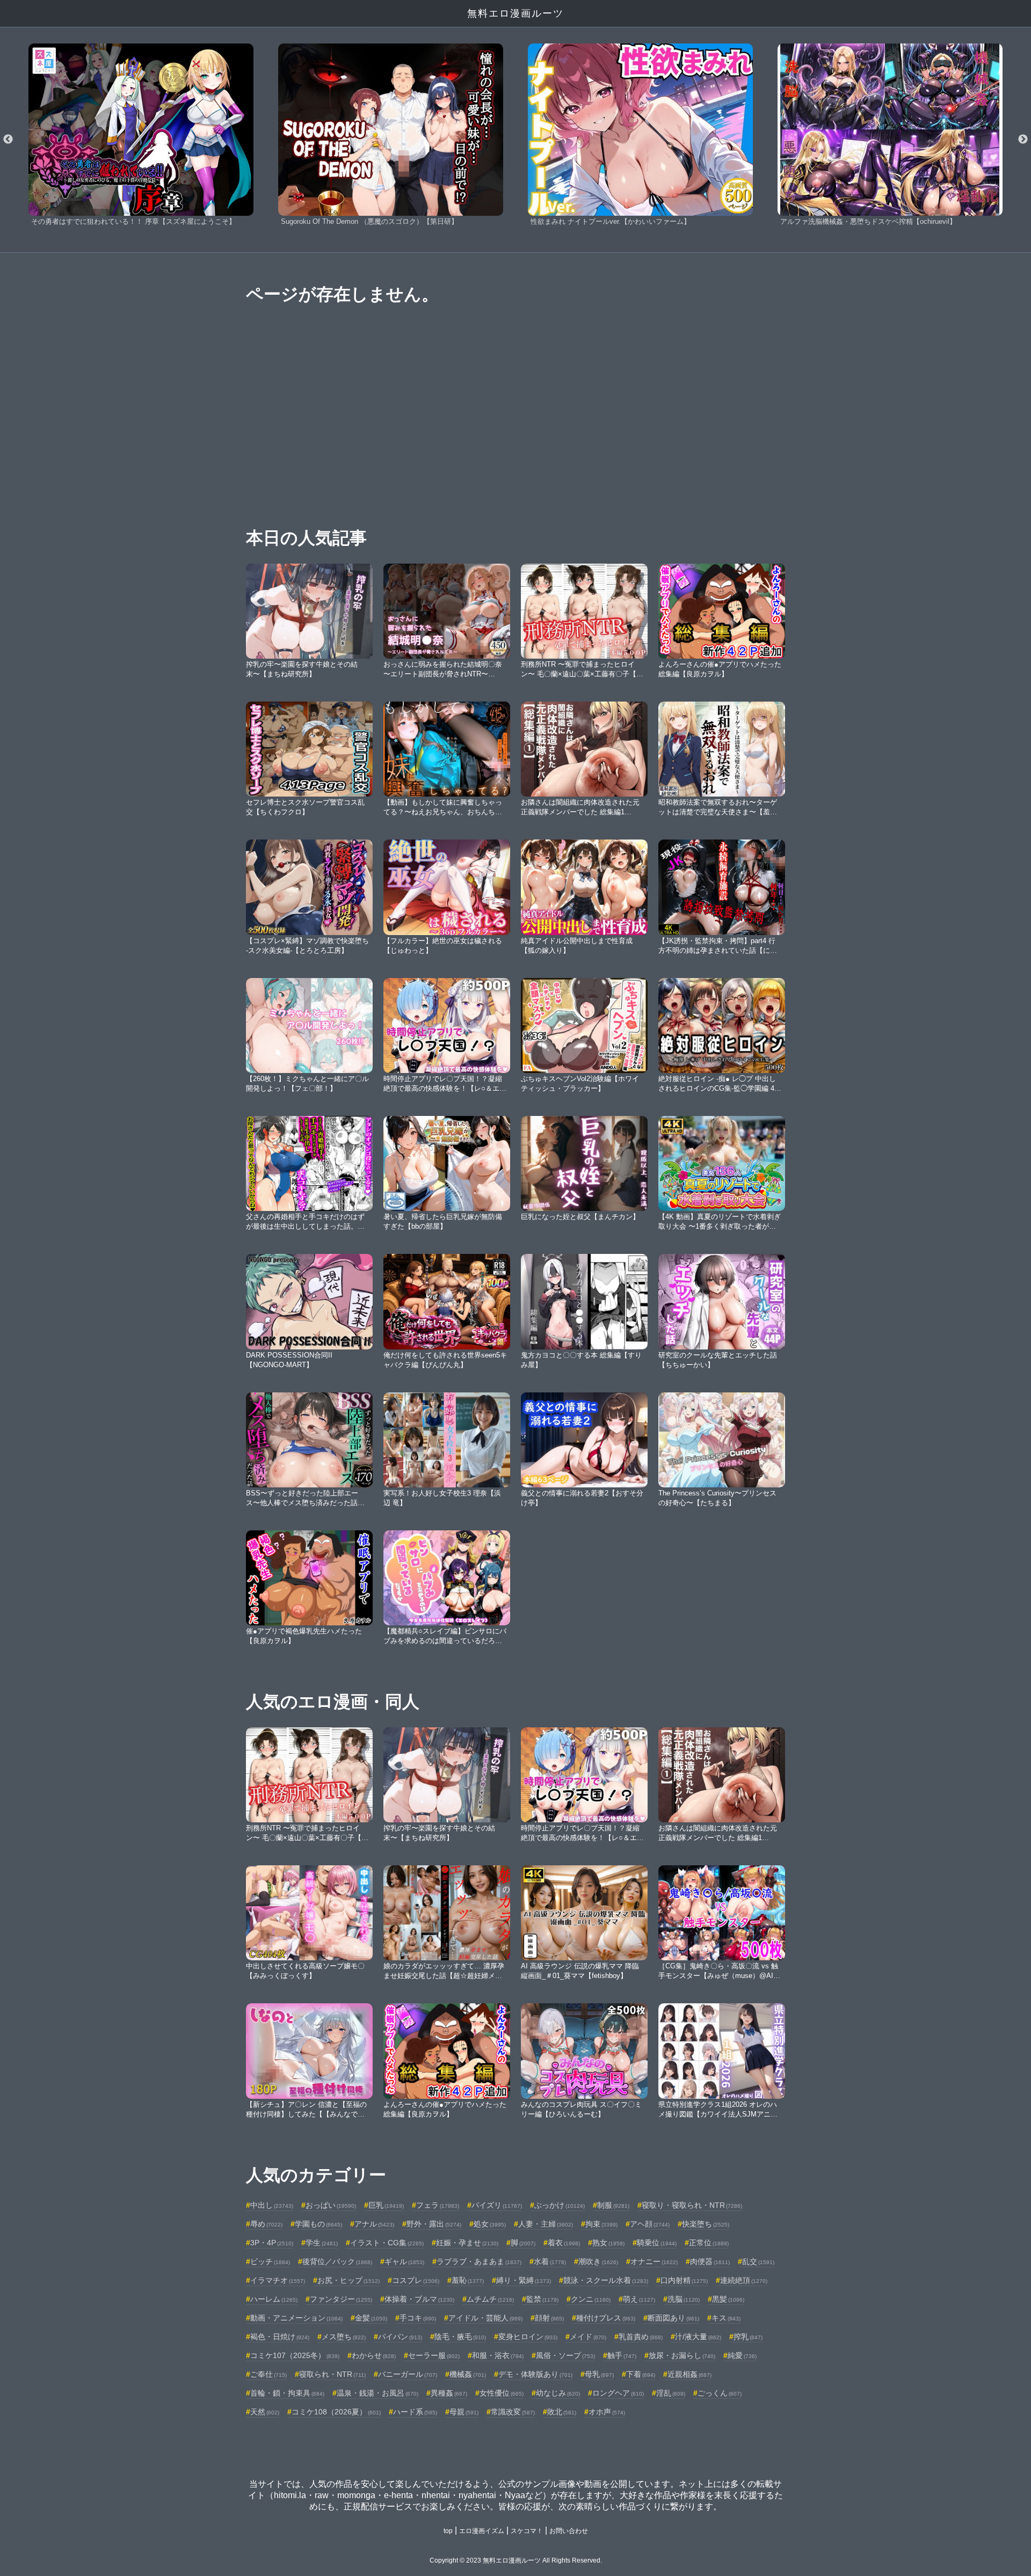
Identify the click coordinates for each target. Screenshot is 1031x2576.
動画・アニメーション (296, 2318)
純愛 (742, 2355)
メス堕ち (344, 2337)
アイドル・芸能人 (485, 2318)
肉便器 (710, 2261)
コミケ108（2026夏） (336, 2412)
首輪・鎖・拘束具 (287, 2393)
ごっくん (720, 2393)
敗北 (562, 2412)
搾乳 (748, 2337)
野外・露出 (434, 2224)
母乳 (599, 2374)
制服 (613, 2205)
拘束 (601, 2224)
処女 (490, 2224)
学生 (322, 2243)
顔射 (549, 2318)
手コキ (418, 2318)
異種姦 (449, 2393)
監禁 (542, 2299)
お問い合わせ (569, 2531)
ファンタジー (341, 2299)
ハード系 (415, 2412)
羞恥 (468, 2280)
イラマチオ (278, 2280)
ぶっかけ (560, 2205)
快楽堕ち (706, 2224)
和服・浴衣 (498, 2355)
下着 (641, 2374)
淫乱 (671, 2393)
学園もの (318, 2224)
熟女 (608, 2243)
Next (1023, 140)
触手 (622, 2355)
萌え (639, 2299)
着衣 (564, 2243)
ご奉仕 (268, 2374)
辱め (266, 2224)
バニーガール (408, 2374)
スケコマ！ (527, 2531)
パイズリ (497, 2205)
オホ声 (607, 2412)
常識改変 (513, 2412)
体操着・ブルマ (419, 2299)
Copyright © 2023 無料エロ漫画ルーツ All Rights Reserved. (516, 2560)
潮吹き (598, 2261)
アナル (374, 2224)
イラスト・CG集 (387, 2243)
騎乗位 (657, 2243)
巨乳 (386, 2205)
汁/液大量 (698, 2337)
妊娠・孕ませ (467, 2243)
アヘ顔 (650, 2224)
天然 (265, 2412)
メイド (588, 2337)
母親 (464, 2412)
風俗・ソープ (565, 2355)
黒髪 (728, 2299)
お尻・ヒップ (348, 2280)
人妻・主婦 (546, 2224)
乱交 (758, 2261)
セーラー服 (434, 2355)
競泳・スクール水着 (606, 2280)
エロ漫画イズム (482, 2531)
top (448, 2531)
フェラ (438, 2205)
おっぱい (331, 2205)
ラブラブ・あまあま (479, 2261)
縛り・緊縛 (524, 2280)
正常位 (709, 2243)
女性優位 (502, 2393)
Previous (8, 140)
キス (726, 2318)
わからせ (374, 2355)
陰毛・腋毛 (460, 2337)
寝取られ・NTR (332, 2374)
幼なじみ (558, 2393)
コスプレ (416, 2280)
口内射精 (684, 2280)
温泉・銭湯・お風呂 (377, 2393)
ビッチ (270, 2261)
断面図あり (673, 2318)
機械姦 (468, 2374)
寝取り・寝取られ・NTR (692, 2205)
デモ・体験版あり (535, 2374)
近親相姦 (689, 2374)
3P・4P (272, 2243)
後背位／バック (337, 2261)
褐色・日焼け (280, 2337)
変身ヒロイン (528, 2337)
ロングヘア (618, 2393)
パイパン (400, 2337)
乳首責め (641, 2337)
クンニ (591, 2299)
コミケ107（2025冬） (295, 2355)
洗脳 (684, 2299)
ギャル (404, 2261)
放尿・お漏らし (682, 2355)
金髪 (371, 2318)
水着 (550, 2261)
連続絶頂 (744, 2280)
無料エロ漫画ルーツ (515, 13)
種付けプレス (606, 2318)
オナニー (654, 2261)
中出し (272, 2205)
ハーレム (274, 2299)
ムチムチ (490, 2299)
